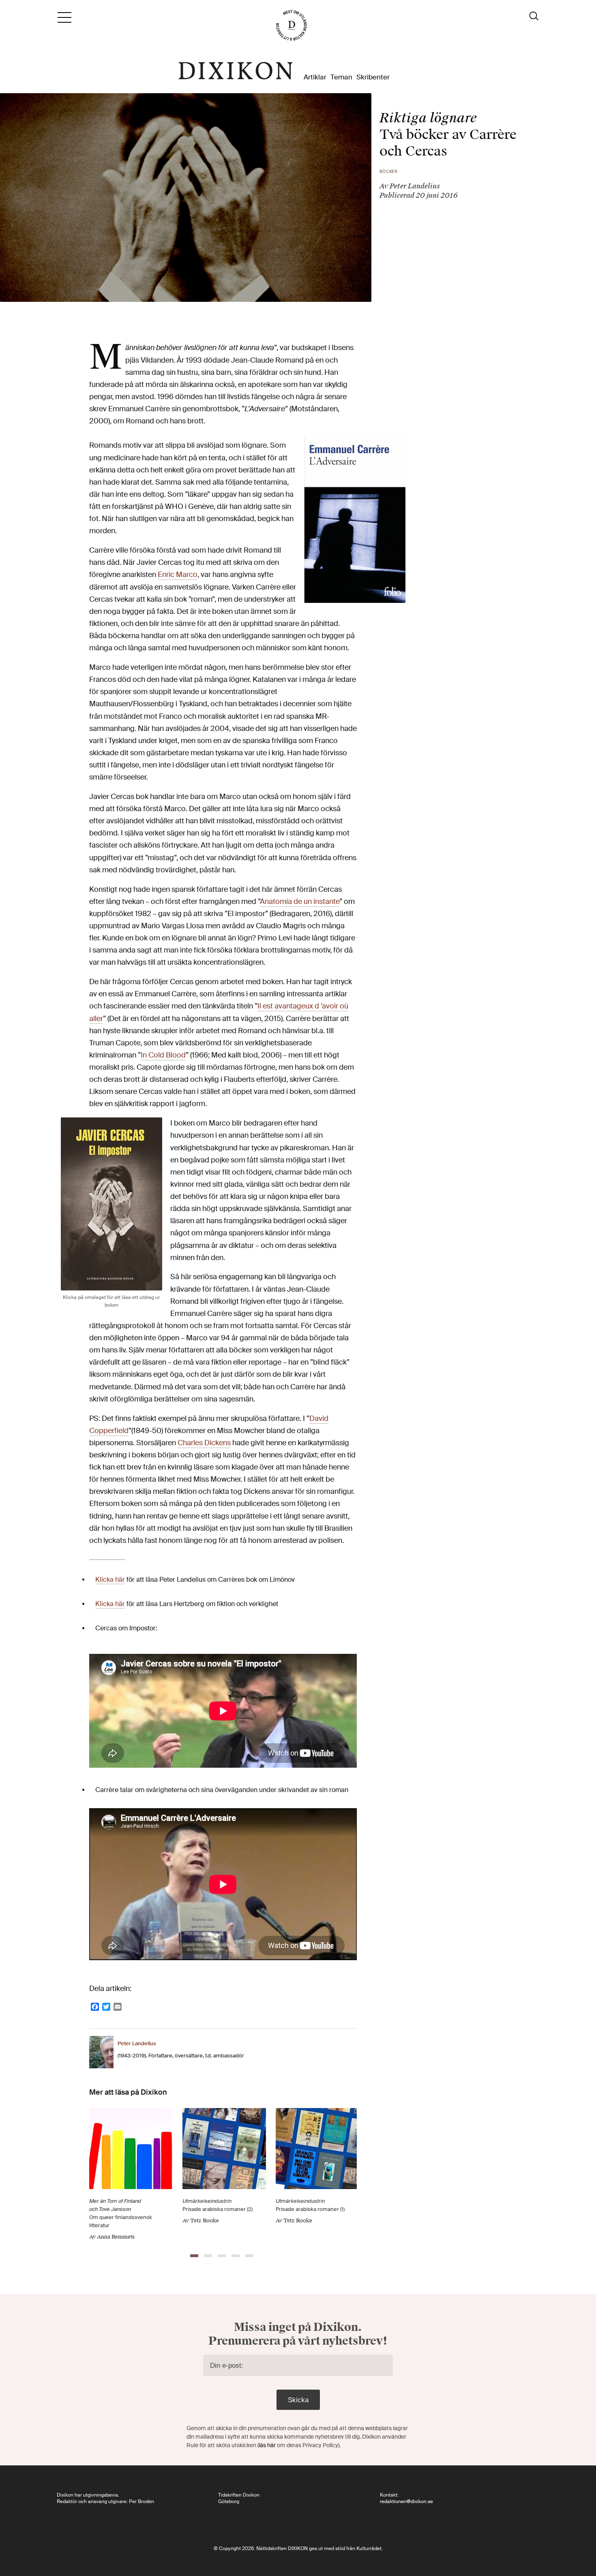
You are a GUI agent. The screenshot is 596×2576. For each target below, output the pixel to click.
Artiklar (315, 77)
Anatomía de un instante (300, 902)
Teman (341, 77)
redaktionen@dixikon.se (406, 2501)
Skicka (298, 2400)
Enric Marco (178, 575)
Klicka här (110, 1580)
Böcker (388, 172)
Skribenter (373, 77)
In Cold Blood (163, 1055)
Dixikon (236, 71)
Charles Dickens (204, 1443)
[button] (194, 2256)
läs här (267, 2445)
